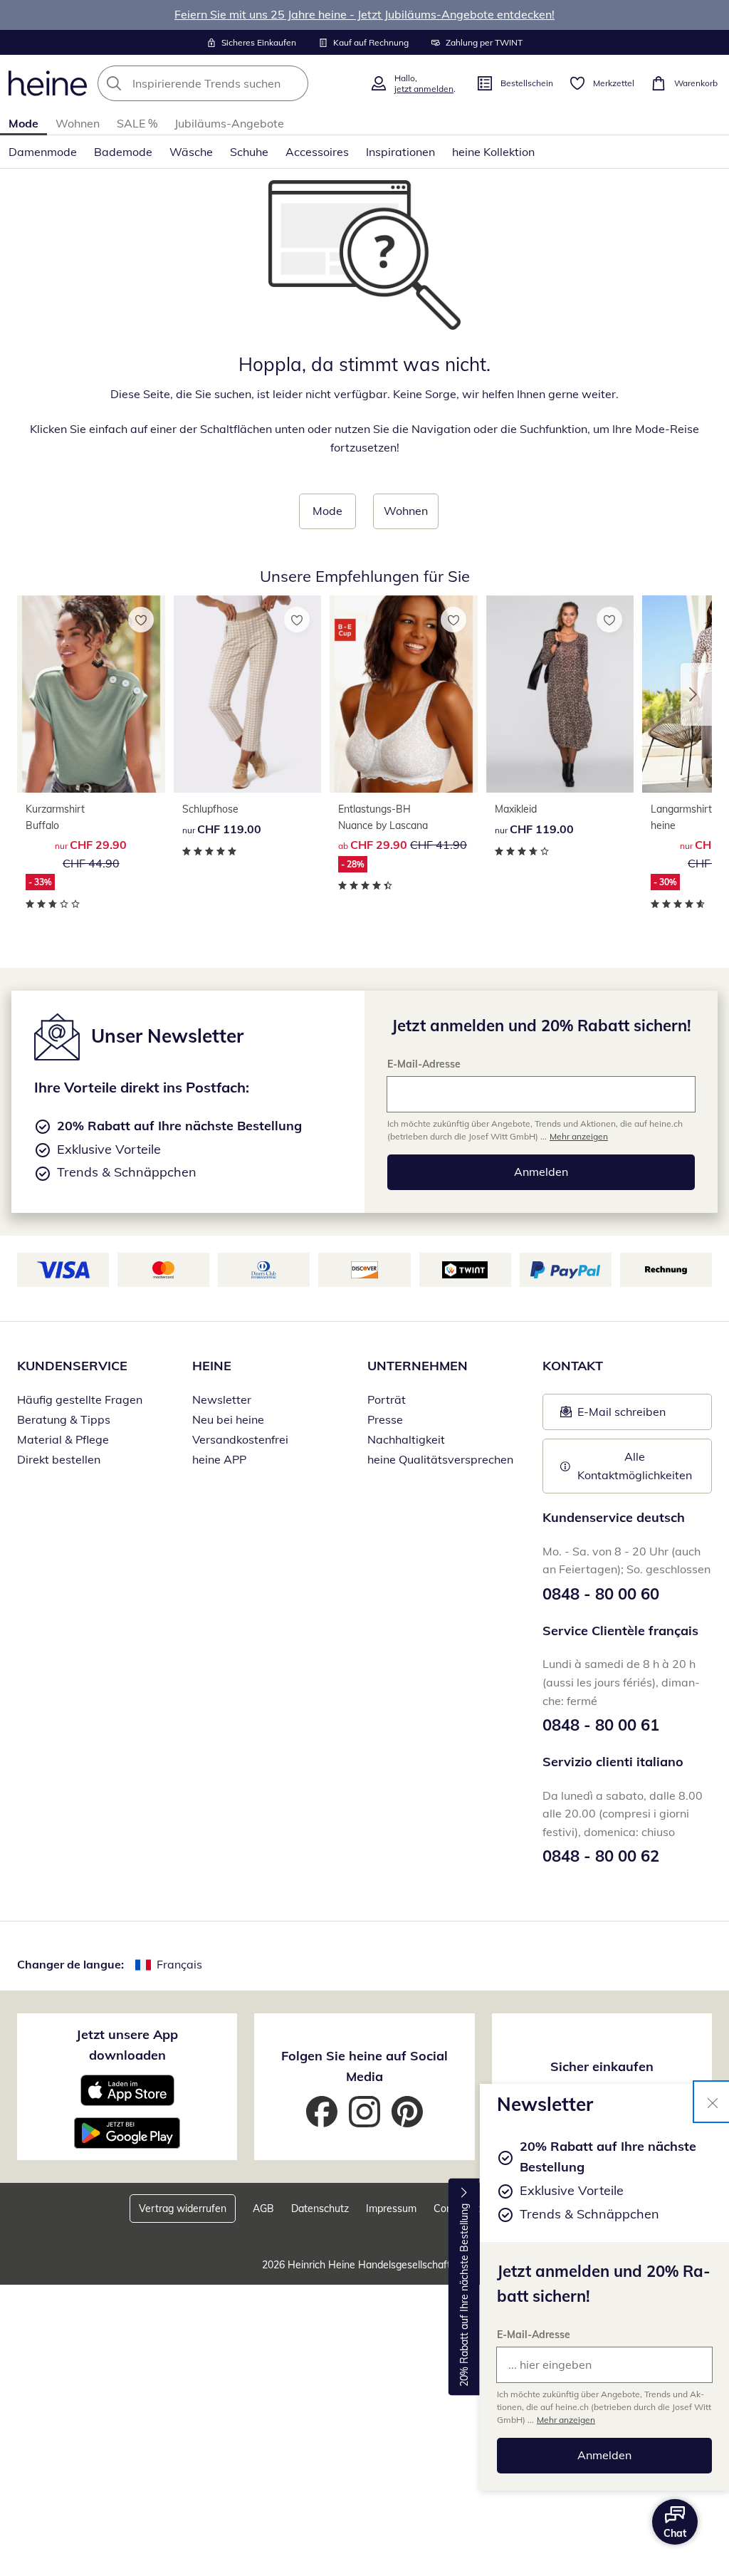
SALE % (137, 123)
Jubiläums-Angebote (229, 123)
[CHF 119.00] (248, 694)
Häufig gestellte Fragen (80, 1399)
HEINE (212, 1366)
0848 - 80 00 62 (601, 1856)
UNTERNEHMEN (418, 1366)
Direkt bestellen (59, 1459)
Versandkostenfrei (240, 1439)
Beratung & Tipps (64, 1419)
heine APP (219, 1459)
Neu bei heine (228, 1419)
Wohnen (78, 123)
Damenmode (43, 152)
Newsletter (222, 1399)
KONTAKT (573, 1366)
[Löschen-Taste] (293, 83)
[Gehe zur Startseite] (48, 83)
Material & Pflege (63, 1439)
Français (179, 1964)
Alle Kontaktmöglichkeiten (635, 1466)
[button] (696, 694)
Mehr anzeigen (566, 2420)
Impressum (391, 2209)
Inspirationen (400, 152)
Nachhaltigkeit (406, 1439)
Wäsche (191, 152)
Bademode (123, 152)
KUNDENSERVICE (72, 1366)
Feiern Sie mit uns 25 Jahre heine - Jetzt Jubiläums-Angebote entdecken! (364, 14)
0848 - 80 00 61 (601, 1725)
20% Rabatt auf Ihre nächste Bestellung (464, 2295)
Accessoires (317, 152)
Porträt (387, 1399)
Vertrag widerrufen (183, 2209)
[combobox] (229, 83)
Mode (23, 123)
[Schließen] (713, 2102)
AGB (263, 2209)
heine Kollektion (493, 152)
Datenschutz (320, 2209)
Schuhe (249, 152)
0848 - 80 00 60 (601, 1594)
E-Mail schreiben (613, 1416)
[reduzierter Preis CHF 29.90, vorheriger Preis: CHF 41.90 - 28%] (404, 694)
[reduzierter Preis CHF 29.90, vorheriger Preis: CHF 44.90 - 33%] (91, 694)
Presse (385, 1419)
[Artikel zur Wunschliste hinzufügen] (141, 620)
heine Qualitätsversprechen (440, 1459)
